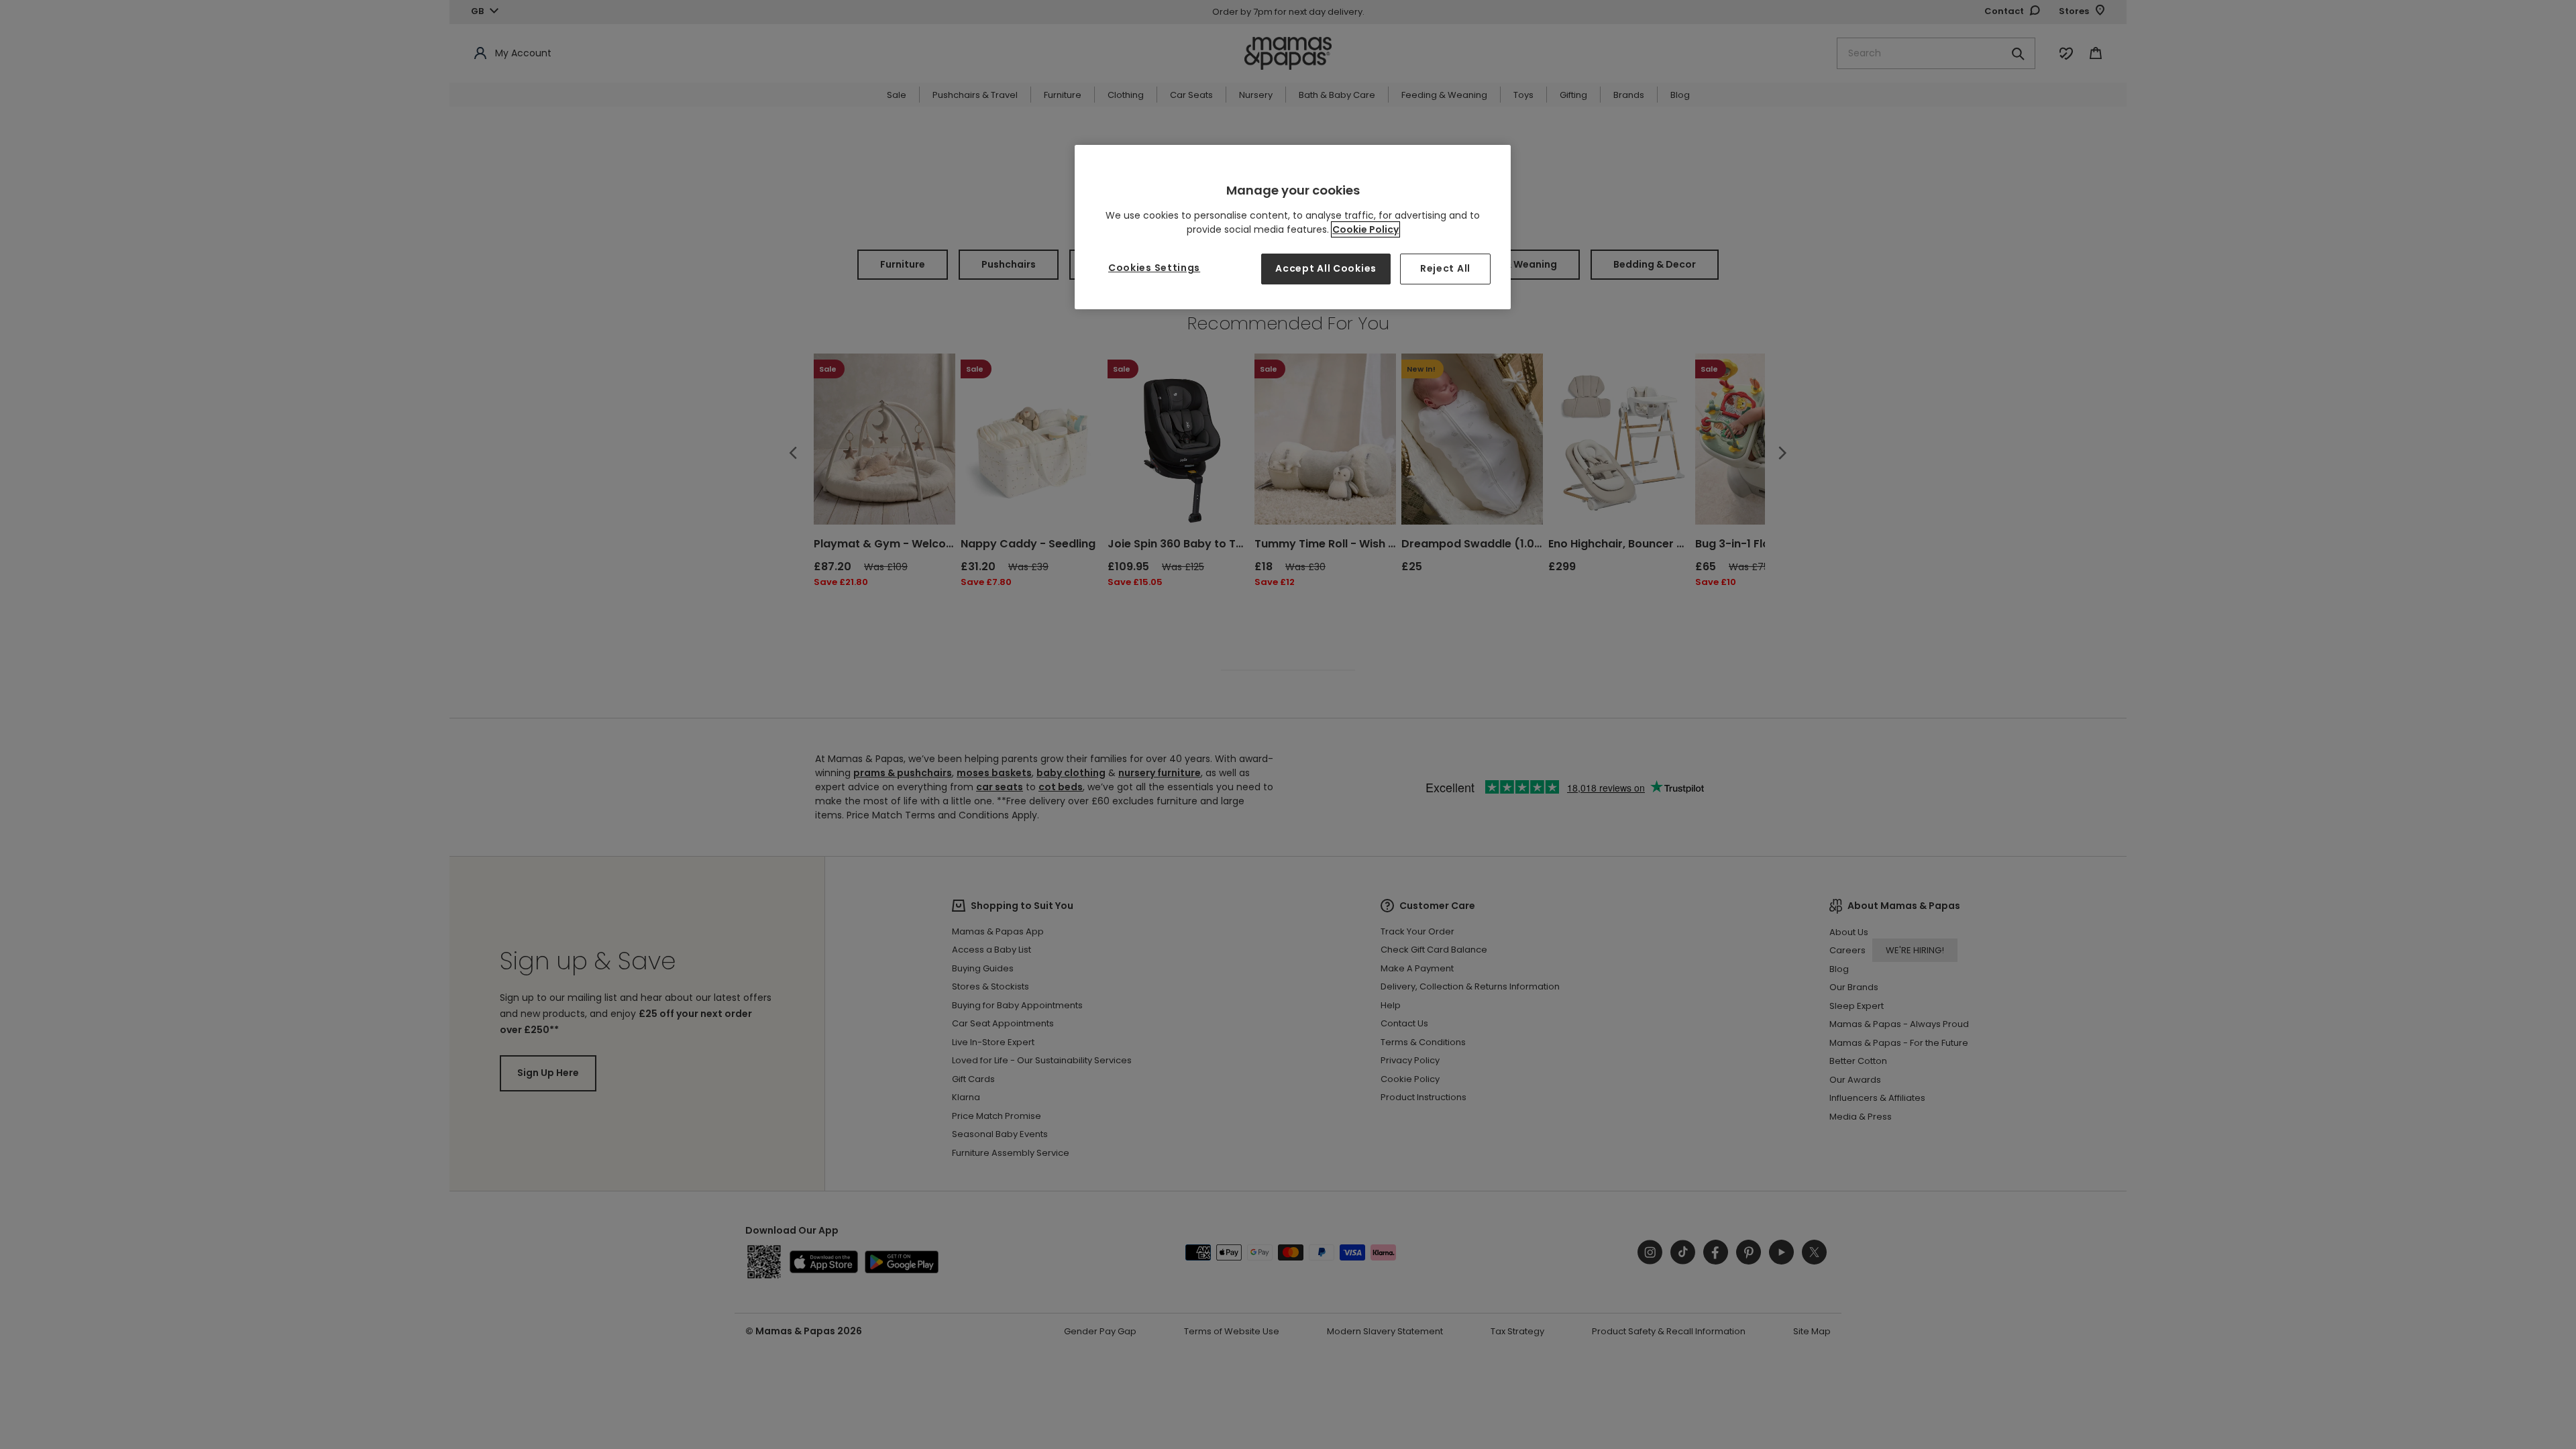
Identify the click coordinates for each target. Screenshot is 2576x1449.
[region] (1293, 227)
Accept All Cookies (1326, 268)
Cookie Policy (1365, 229)
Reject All (1445, 268)
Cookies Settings (1154, 268)
